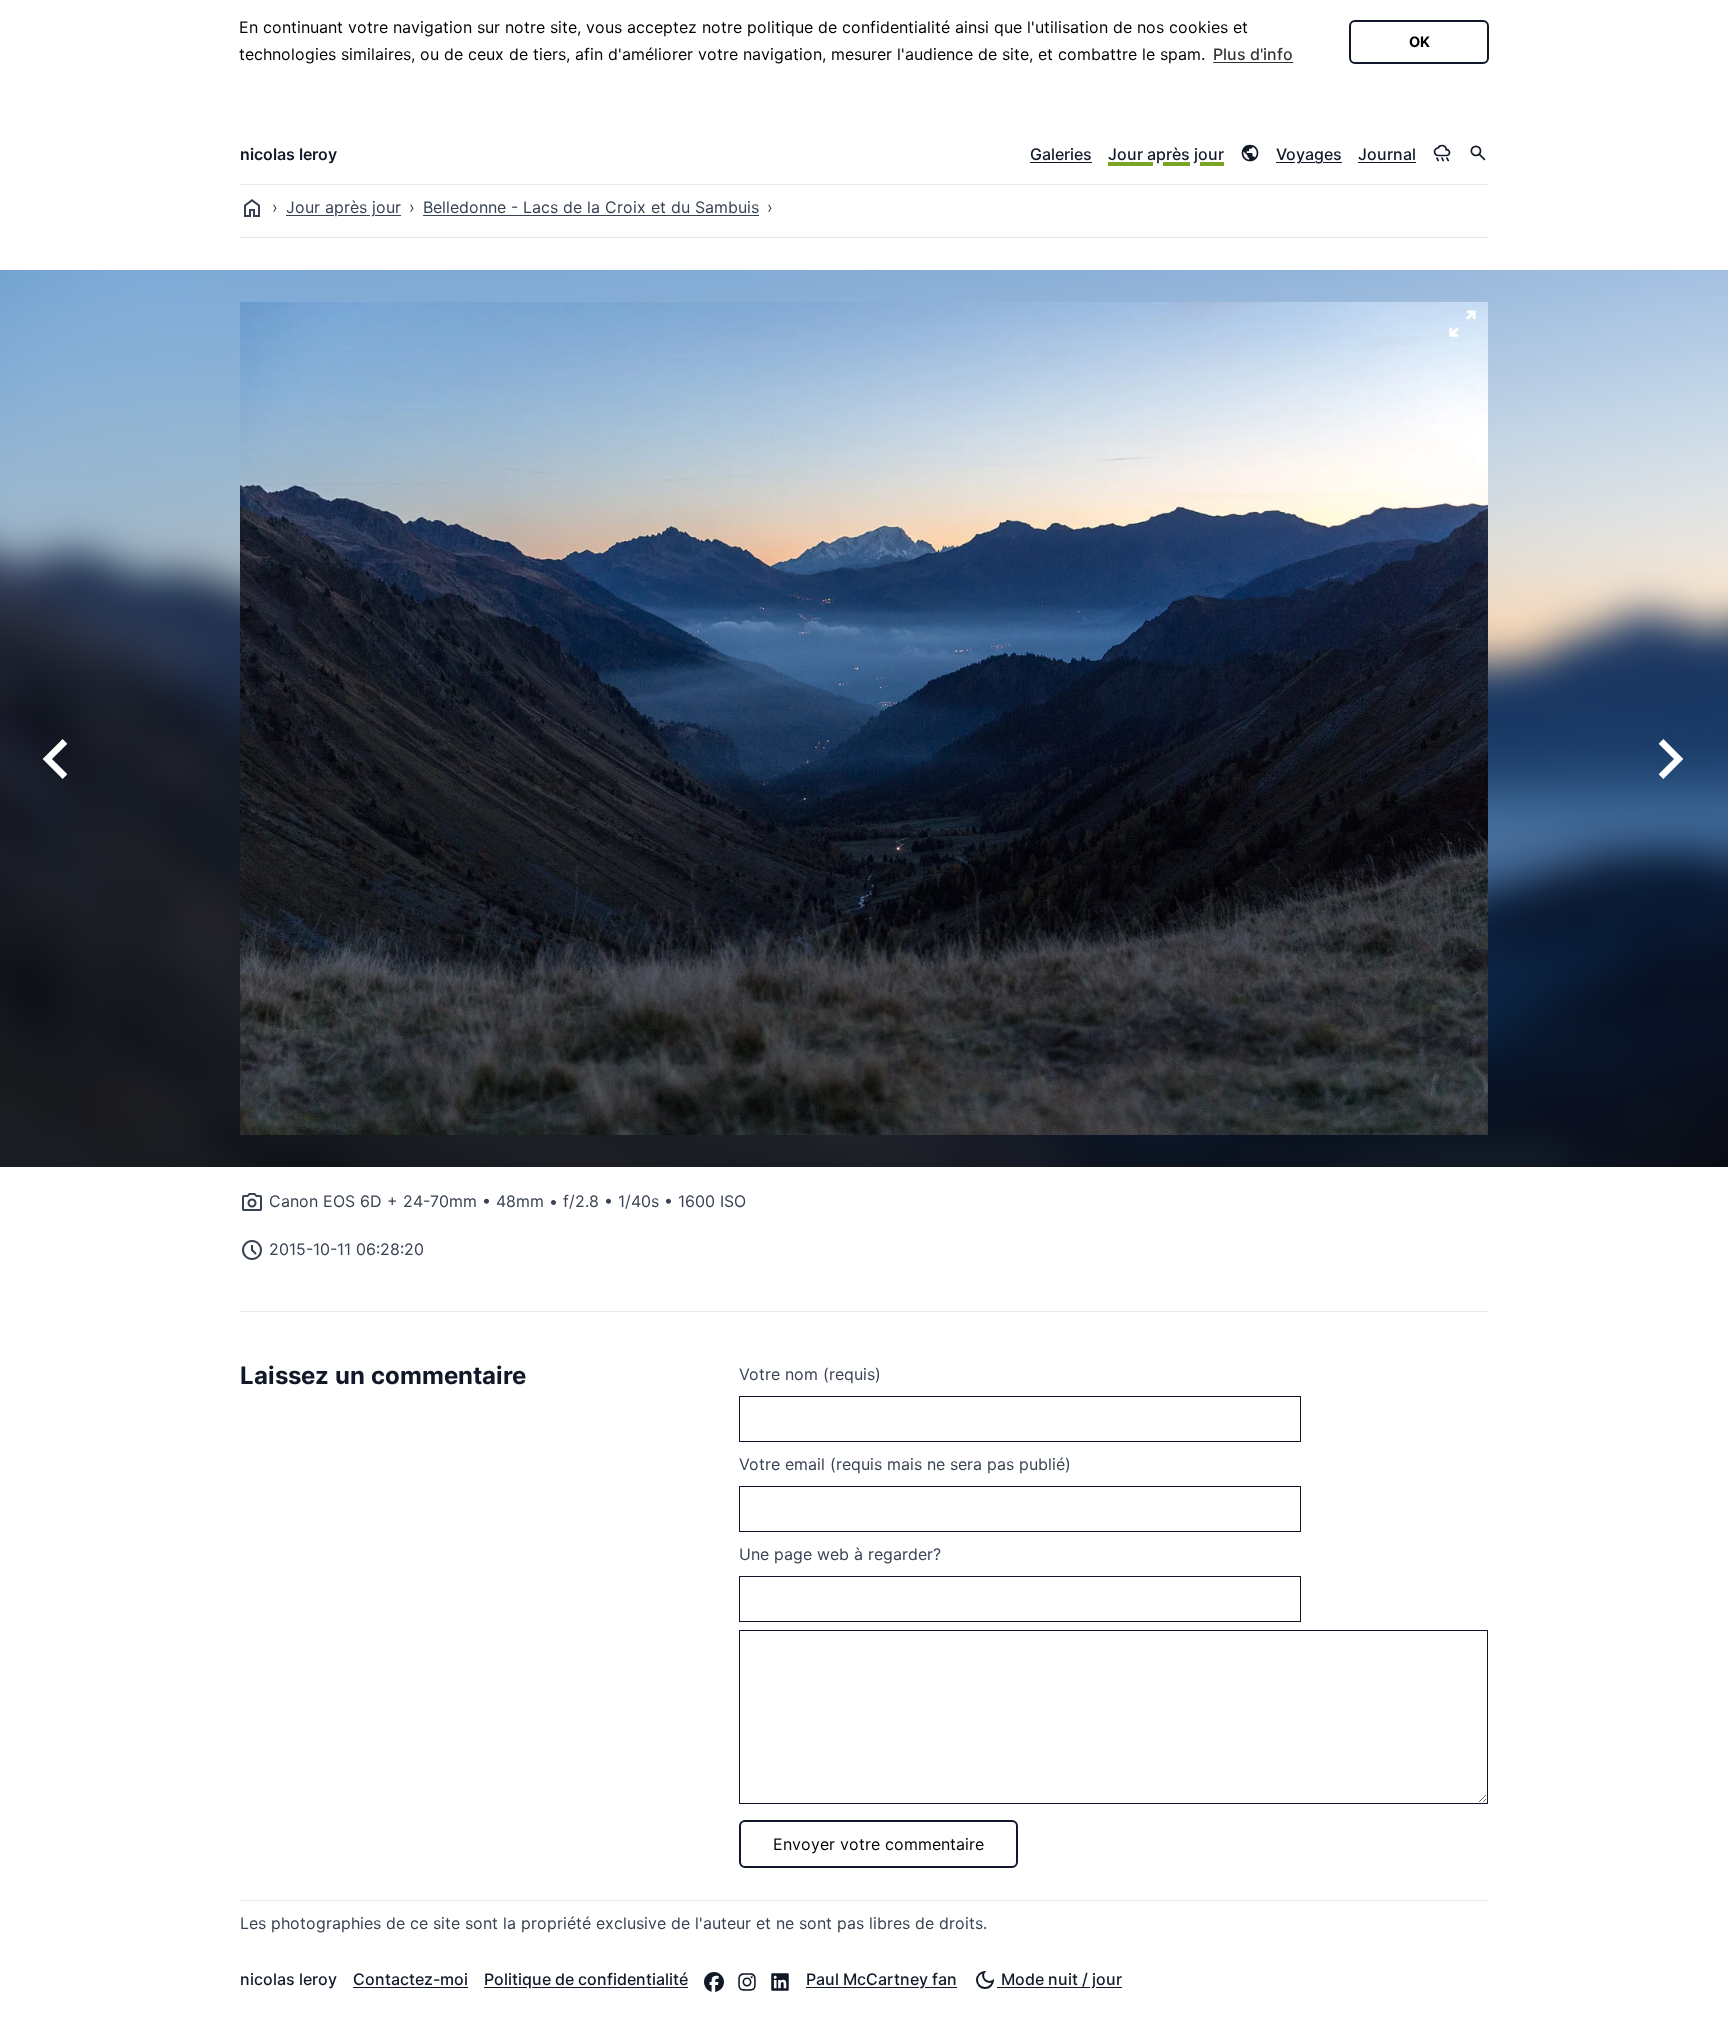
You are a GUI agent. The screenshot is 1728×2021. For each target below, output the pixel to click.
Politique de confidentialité (586, 1979)
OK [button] (1419, 41)
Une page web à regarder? (840, 1554)
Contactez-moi (410, 1979)
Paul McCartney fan (881, 1979)
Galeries (1061, 154)
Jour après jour (1166, 154)
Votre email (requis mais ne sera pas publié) (905, 1464)
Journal (1387, 154)
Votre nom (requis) (810, 1374)
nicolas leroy (288, 154)
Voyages (1309, 154)
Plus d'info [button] (1253, 54)
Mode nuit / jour (1059, 1979)
